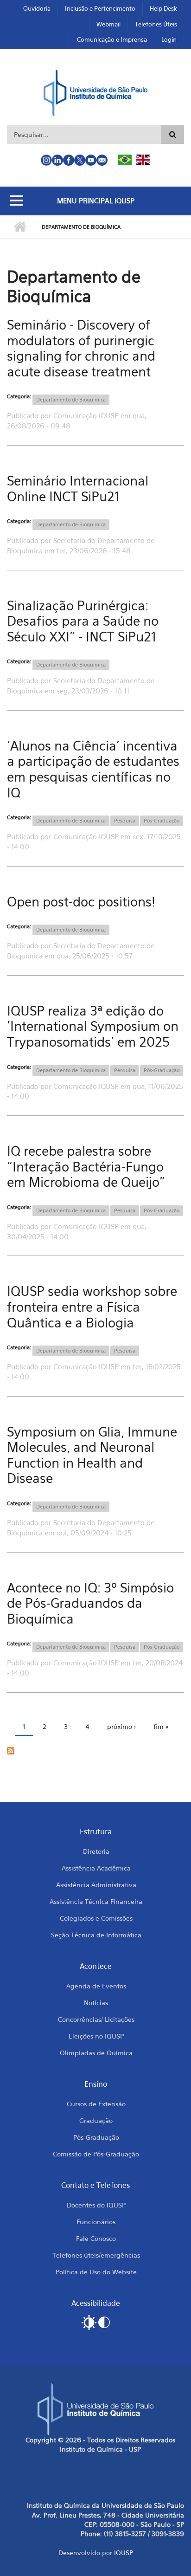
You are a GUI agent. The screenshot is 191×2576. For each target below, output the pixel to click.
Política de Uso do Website (96, 2272)
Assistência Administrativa (96, 1885)
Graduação (96, 2120)
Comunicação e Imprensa (112, 39)
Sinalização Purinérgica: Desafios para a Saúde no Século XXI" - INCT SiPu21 (83, 621)
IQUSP (124, 2553)
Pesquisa (125, 821)
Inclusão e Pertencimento (100, 8)
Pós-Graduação (162, 821)
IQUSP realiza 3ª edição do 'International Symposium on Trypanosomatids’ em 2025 (93, 1026)
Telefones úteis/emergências (96, 2255)
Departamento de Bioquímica (71, 400)
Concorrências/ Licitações (96, 2019)
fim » (161, 1726)
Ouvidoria (37, 8)
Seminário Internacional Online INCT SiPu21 (78, 489)
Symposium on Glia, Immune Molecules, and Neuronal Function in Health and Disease (92, 1455)
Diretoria (96, 1851)
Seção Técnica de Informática (96, 1935)
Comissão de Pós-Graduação (96, 2154)
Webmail (108, 24)
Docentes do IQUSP (96, 2205)
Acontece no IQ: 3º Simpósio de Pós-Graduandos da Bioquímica (90, 1603)
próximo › (121, 1726)
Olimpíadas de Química (96, 2053)
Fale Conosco (96, 2238)
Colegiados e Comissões (96, 1918)
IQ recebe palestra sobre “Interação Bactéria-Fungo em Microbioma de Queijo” (86, 1166)
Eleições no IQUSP (96, 2036)
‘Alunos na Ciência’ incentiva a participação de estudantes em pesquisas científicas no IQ (93, 769)
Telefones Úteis (156, 24)
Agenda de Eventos (96, 1986)
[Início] (96, 92)
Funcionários (96, 2222)
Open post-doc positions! (81, 902)
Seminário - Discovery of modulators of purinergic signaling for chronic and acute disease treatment (81, 348)
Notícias (96, 2003)
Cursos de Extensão (96, 2104)
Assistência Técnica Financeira (96, 1901)
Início (20, 227)
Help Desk (163, 8)
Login (169, 39)
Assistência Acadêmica (96, 1868)
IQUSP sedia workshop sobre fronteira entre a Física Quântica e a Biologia (92, 1307)
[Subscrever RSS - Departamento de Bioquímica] (95, 1750)
